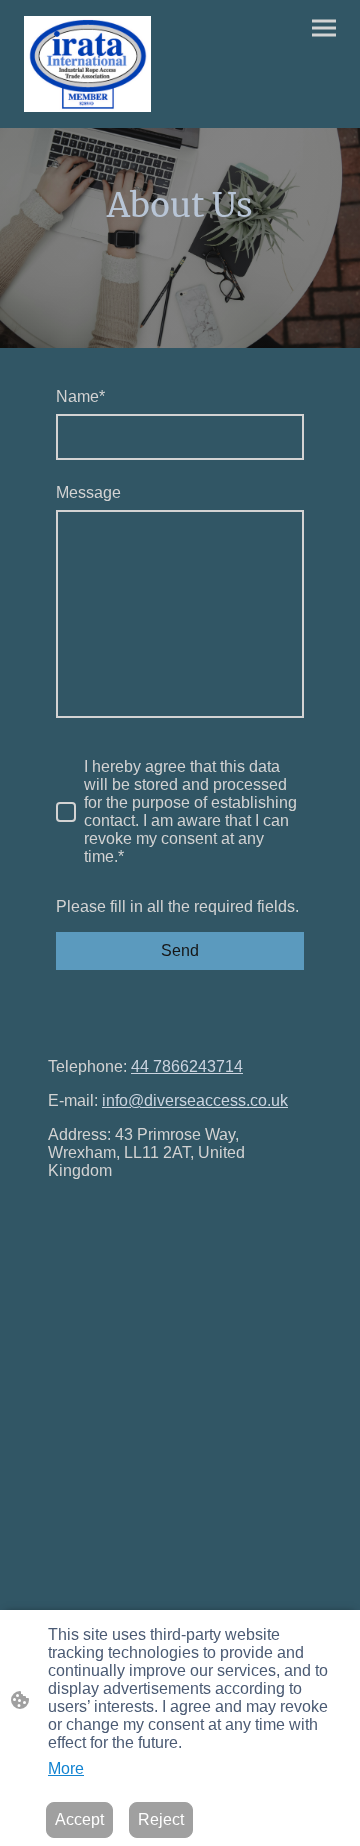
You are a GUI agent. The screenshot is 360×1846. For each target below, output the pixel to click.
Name (80, 396)
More (66, 1768)
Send (180, 950)
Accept (79, 1819)
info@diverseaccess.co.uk (195, 1100)
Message (88, 492)
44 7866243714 (187, 1066)
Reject (161, 1819)
